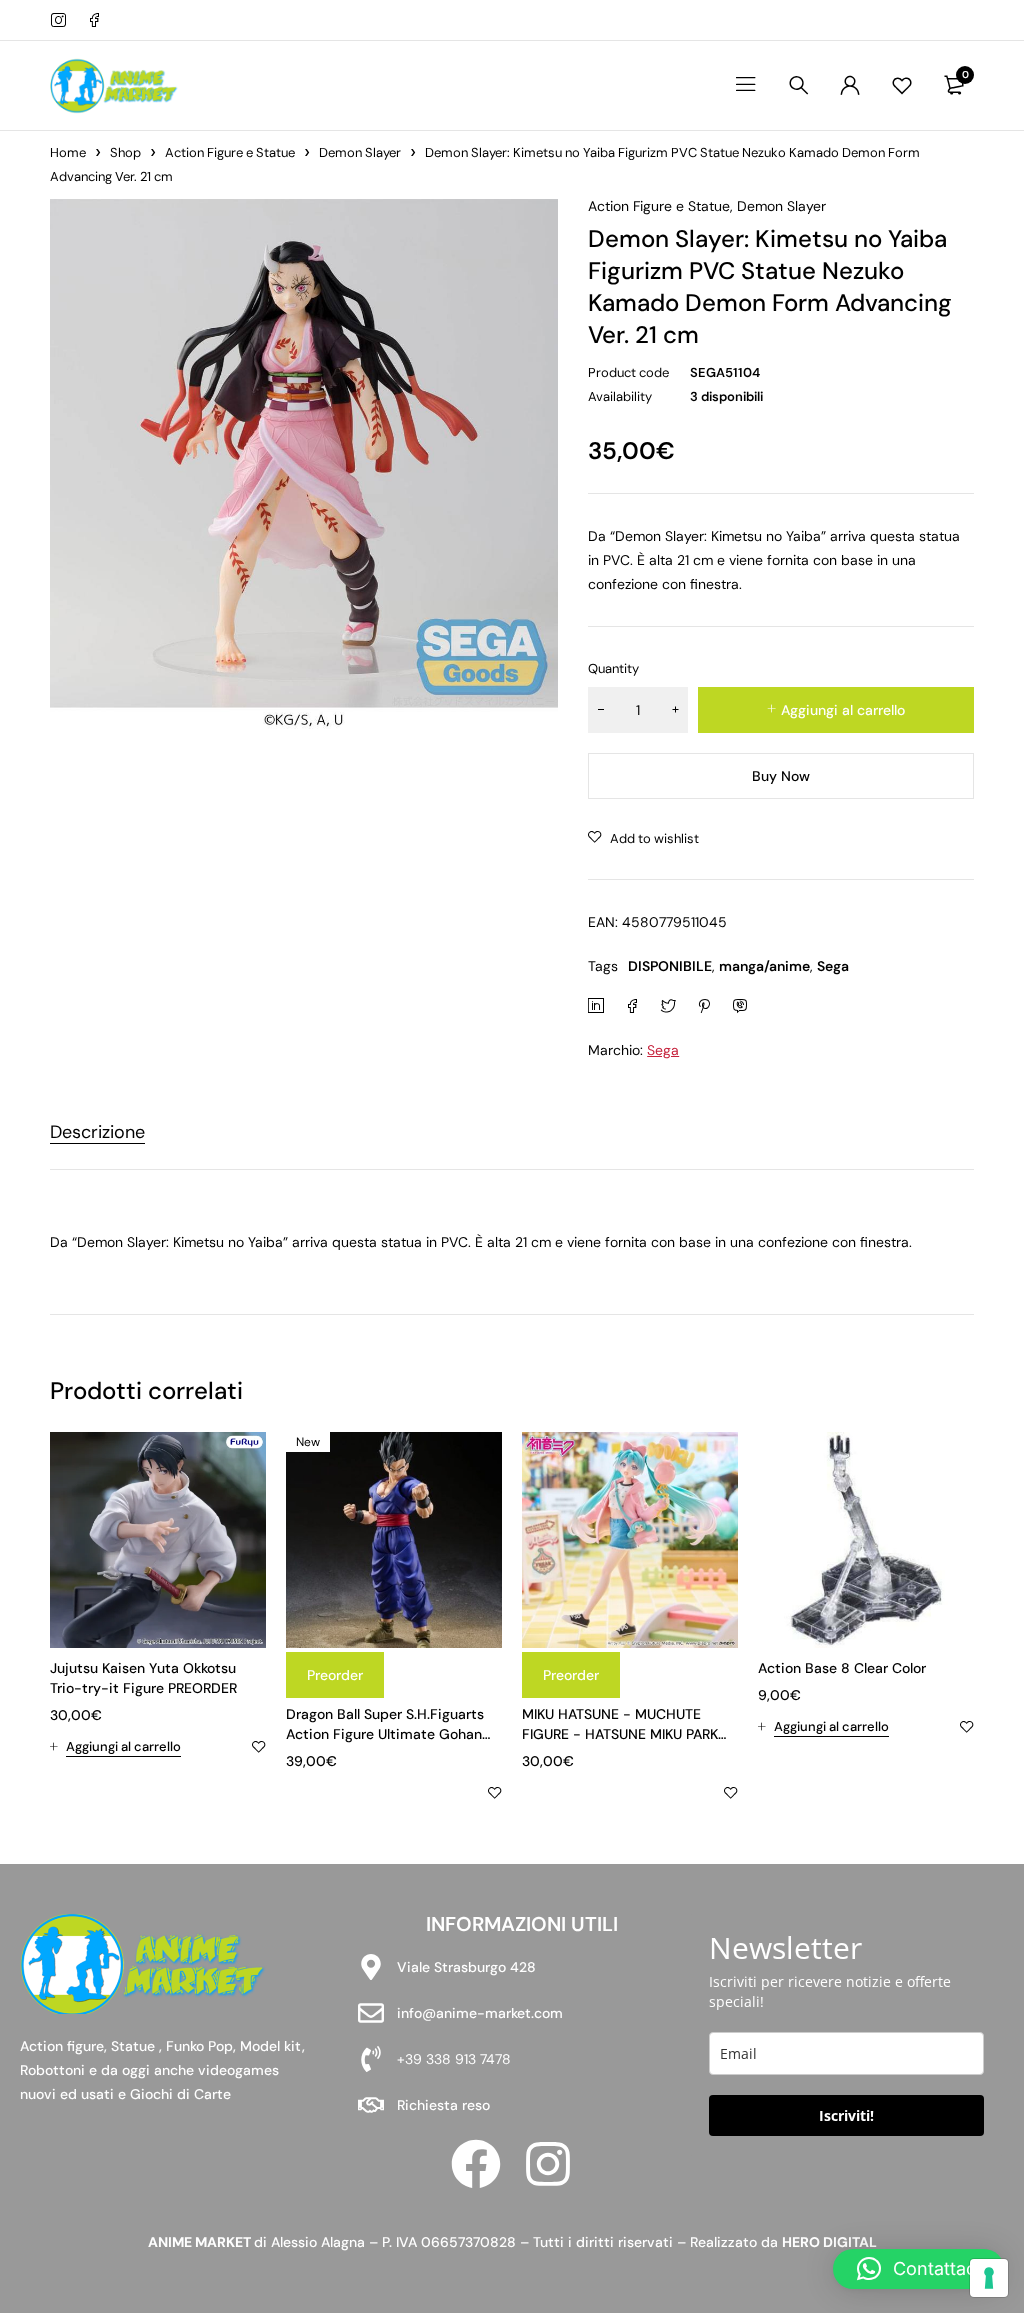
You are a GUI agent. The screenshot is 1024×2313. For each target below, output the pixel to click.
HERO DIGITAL (829, 2242)
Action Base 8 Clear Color (842, 1668)
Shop (125, 152)
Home (68, 152)
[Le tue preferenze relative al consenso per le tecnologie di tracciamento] (989, 2278)
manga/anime (764, 966)
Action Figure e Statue (230, 152)
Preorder (335, 1675)
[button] (115, 1747)
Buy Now (781, 776)
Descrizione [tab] (97, 1133)
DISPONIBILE (670, 966)
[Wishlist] (902, 85)
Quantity (613, 668)
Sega (833, 966)
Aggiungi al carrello (843, 710)
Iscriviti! (846, 2115)
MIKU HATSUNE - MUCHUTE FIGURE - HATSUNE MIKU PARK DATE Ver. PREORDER (620, 1734)
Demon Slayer (360, 152)
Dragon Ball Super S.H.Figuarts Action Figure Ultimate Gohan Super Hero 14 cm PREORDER (385, 1734)
